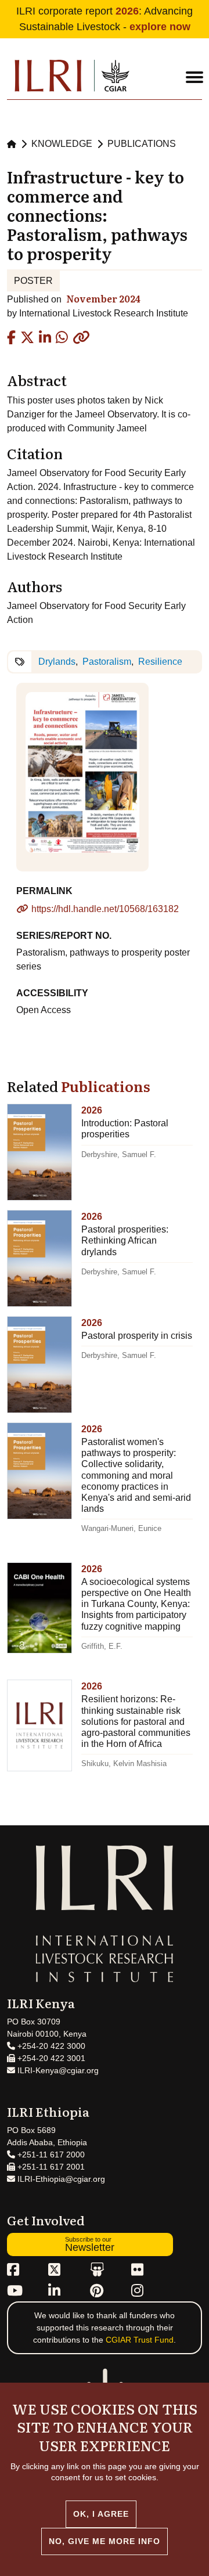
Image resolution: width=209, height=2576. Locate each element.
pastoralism (107, 662)
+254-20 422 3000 (50, 2046)
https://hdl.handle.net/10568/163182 (105, 909)
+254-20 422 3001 (50, 2058)
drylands (57, 662)
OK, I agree (101, 2514)
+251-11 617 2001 (50, 2167)
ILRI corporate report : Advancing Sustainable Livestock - (105, 19)
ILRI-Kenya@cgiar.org (57, 2070)
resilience (160, 662)
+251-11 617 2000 (50, 2155)
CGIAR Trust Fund (140, 2340)
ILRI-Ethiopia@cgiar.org (60, 2179)
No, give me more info (105, 2541)
